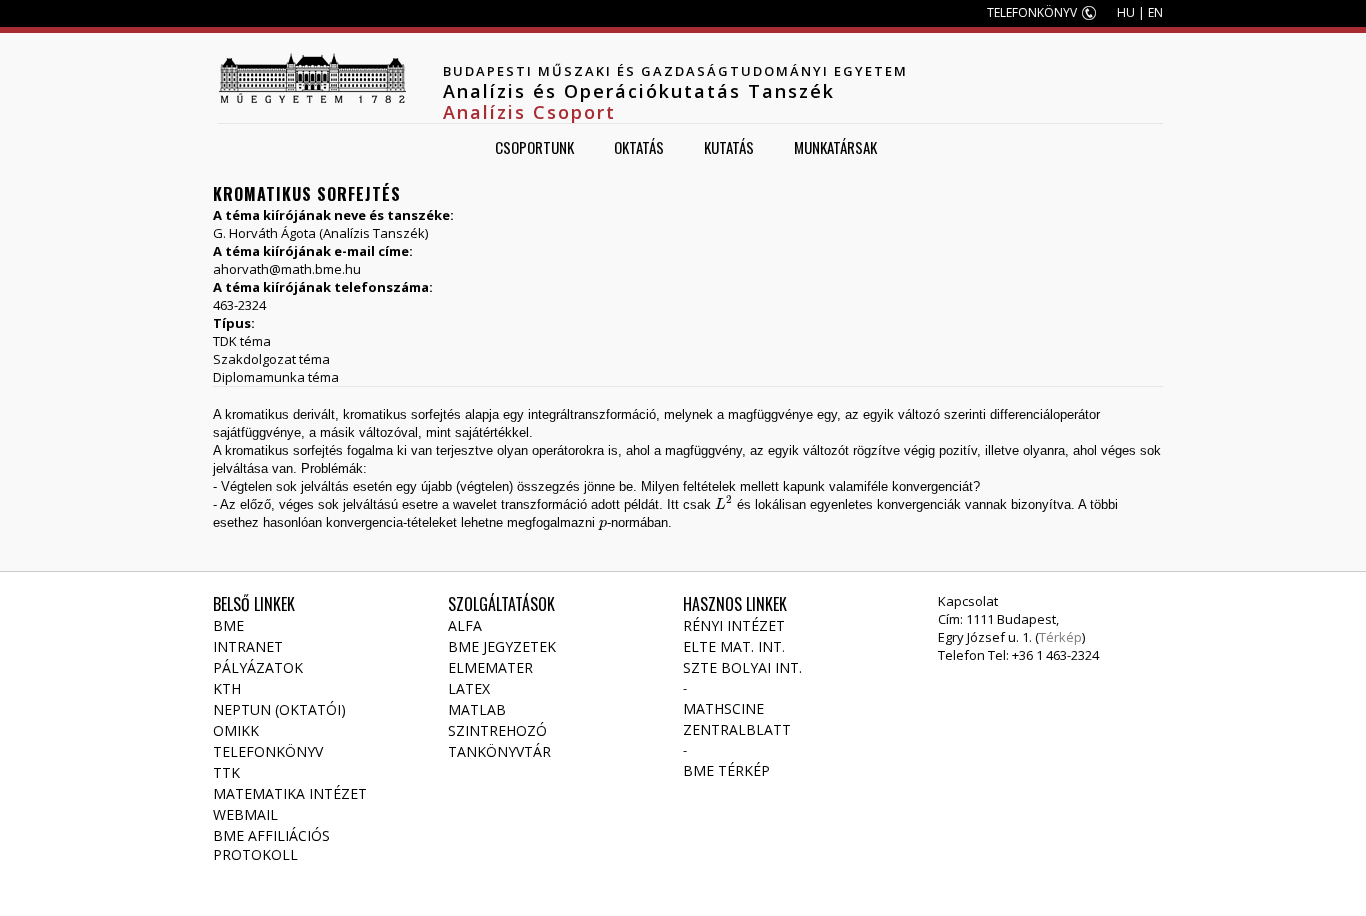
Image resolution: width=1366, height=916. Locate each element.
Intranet (248, 646)
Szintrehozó (497, 730)
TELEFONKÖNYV (1032, 12)
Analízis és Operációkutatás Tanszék (639, 91)
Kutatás (729, 147)
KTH (227, 688)
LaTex (469, 688)
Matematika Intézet (290, 793)
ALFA (465, 625)
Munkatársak (835, 147)
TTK (226, 772)
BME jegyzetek (502, 646)
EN (1155, 12)
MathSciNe (723, 708)
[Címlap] (312, 78)
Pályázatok (258, 667)
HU (1126, 12)
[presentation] (724, 504)
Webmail (245, 814)
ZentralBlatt (737, 729)
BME (228, 625)
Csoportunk (534, 147)
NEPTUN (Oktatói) (279, 709)
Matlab (477, 709)
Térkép (1060, 637)
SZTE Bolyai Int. (742, 667)
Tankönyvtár (499, 751)
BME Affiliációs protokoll (271, 845)
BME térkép (726, 770)
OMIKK (236, 730)
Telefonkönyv (268, 751)
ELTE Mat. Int (732, 646)
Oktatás (639, 147)
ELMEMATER (490, 667)
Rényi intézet (734, 625)
